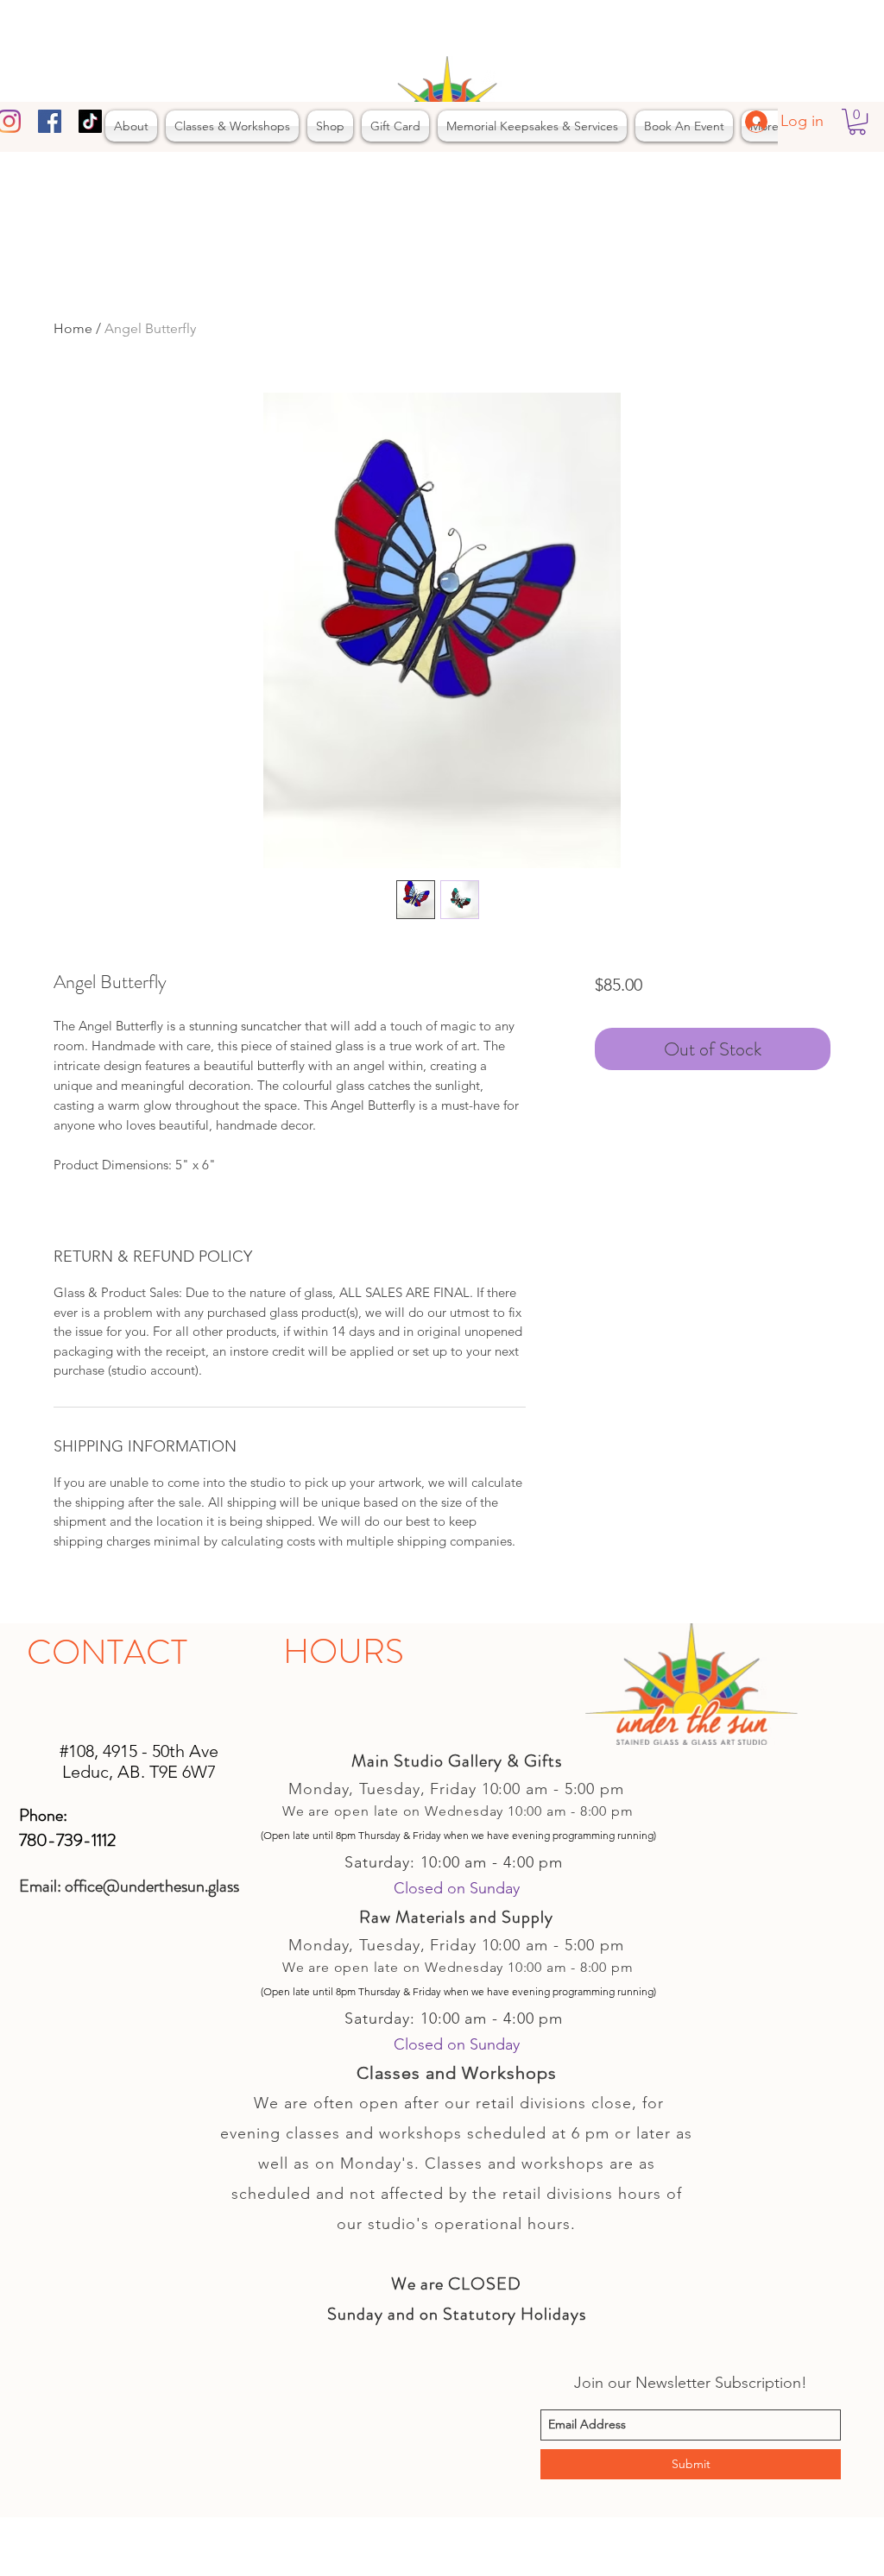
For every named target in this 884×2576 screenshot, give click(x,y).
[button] (857, 122)
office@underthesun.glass (152, 1886)
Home (73, 328)
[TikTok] (90, 121)
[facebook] (50, 121)
